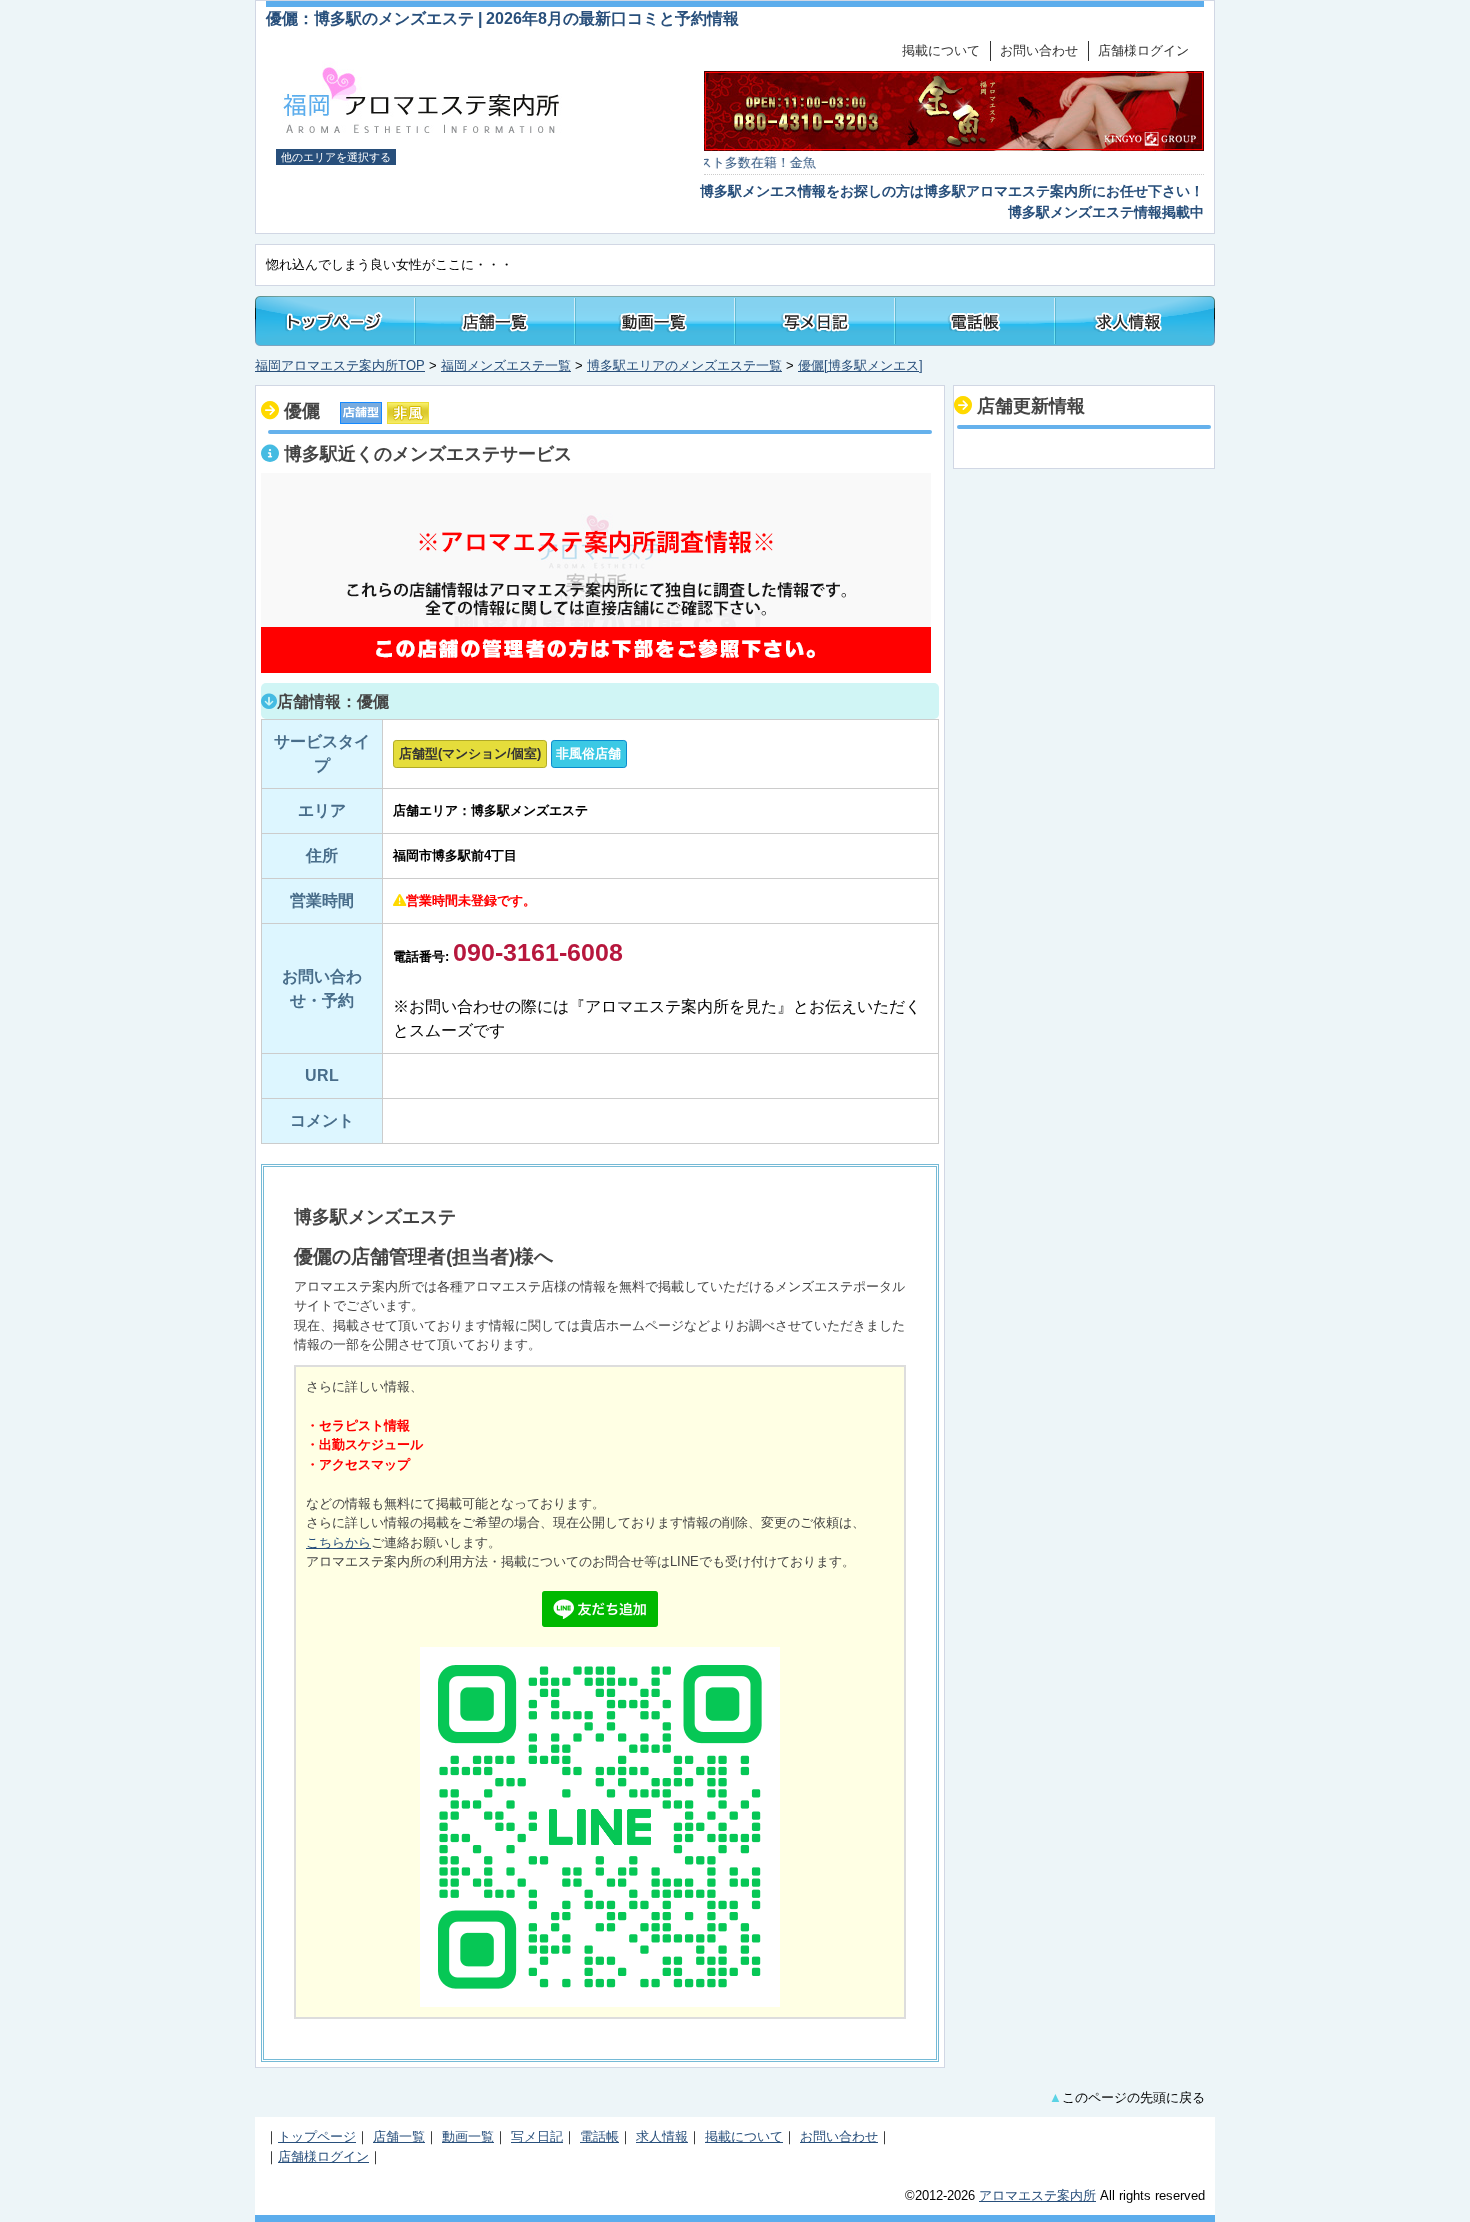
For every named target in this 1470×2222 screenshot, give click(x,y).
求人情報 (662, 2136)
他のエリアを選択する (336, 157)
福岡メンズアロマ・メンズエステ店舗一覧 (495, 321)
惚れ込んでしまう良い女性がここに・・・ (389, 264)
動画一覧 (468, 2136)
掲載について (941, 50)
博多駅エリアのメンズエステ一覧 (684, 365)
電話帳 (599, 2136)
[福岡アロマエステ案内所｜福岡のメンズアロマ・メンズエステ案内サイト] (423, 131)
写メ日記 (537, 2136)
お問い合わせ (1039, 50)
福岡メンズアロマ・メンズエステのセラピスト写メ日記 (815, 321)
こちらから (338, 1542)
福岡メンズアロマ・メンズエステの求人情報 (1135, 321)
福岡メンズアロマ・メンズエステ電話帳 (975, 321)
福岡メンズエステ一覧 (506, 365)
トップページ (335, 321)
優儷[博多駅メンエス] (860, 365)
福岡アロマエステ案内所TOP (340, 365)
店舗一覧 (399, 2136)
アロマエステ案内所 (1037, 2195)
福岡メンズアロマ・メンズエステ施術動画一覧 (655, 321)
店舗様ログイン (1143, 50)
